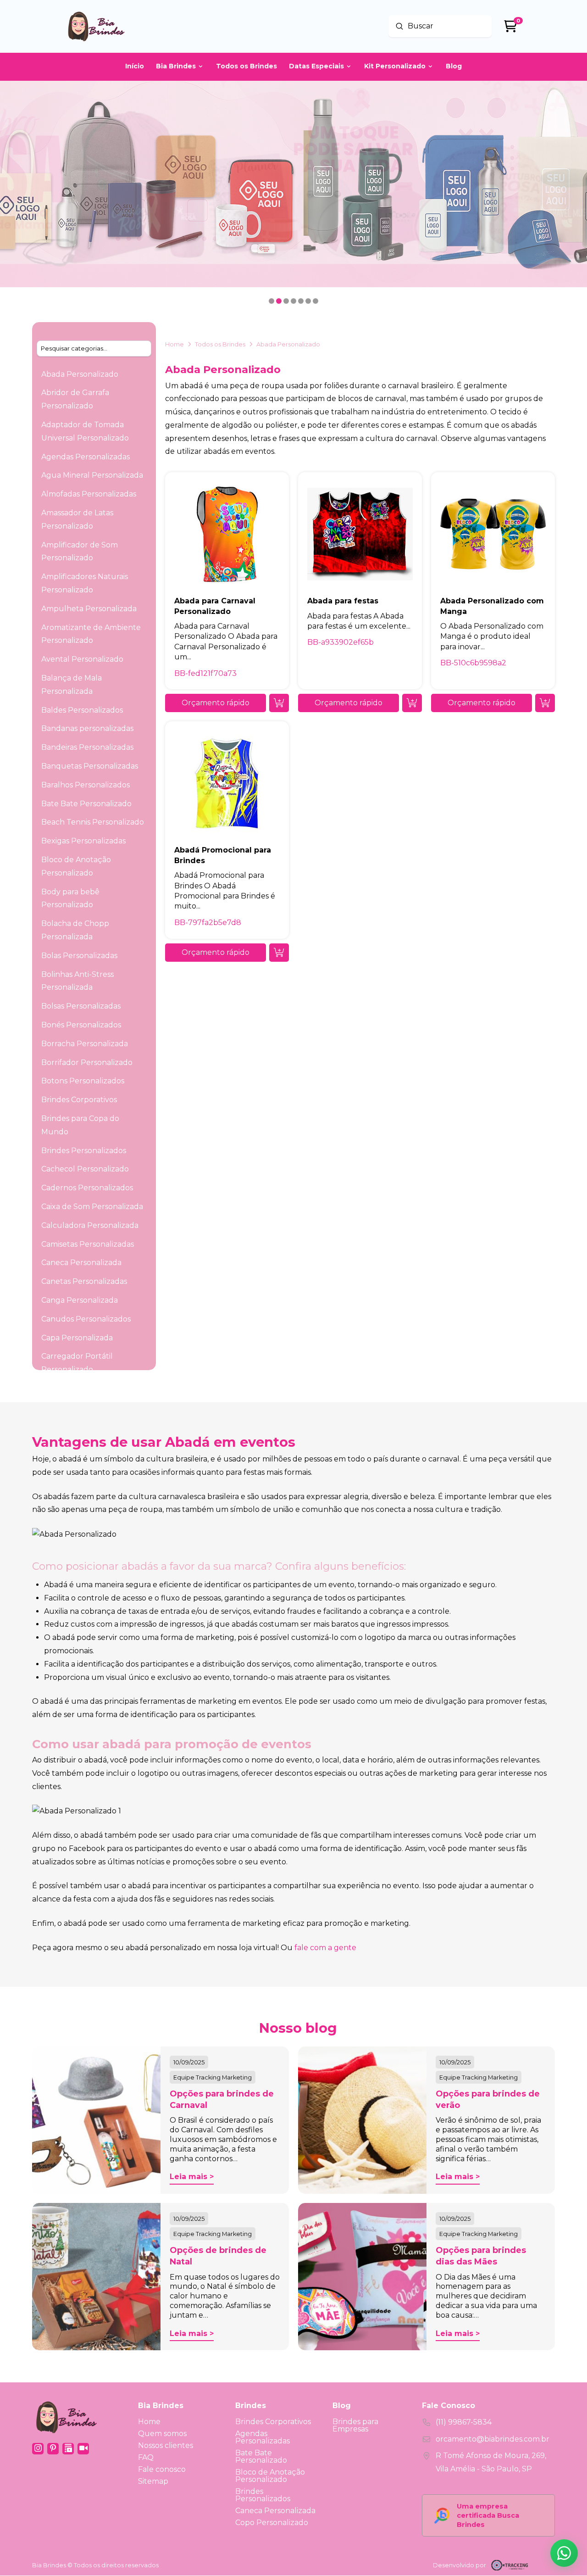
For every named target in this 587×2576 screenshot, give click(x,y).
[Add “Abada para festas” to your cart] (412, 703)
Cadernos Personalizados (87, 1188)
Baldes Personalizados (82, 710)
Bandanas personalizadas (87, 728)
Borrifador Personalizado (87, 1062)
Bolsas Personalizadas (81, 1006)
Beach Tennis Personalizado (93, 822)
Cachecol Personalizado (85, 1169)
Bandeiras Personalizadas (87, 747)
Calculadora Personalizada (90, 1225)
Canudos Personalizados (86, 1319)
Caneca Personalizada (81, 1263)
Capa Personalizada (77, 1338)
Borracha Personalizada (85, 1044)
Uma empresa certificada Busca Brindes (488, 2515)
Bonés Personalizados (81, 1025)
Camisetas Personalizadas (88, 1244)
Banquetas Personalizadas (90, 766)
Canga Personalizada (80, 1300)
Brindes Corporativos (79, 1100)
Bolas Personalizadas (79, 956)
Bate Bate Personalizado (86, 804)
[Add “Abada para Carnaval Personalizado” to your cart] (279, 703)
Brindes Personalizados (84, 1151)
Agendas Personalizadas (86, 457)
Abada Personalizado (80, 374)
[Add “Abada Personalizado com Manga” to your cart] (545, 703)
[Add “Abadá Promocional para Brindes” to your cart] (279, 953)
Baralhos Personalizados (86, 785)
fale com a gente (325, 1948)
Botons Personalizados (83, 1081)
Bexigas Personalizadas (83, 841)
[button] (216, 703)
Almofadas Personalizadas (89, 494)
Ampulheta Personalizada (89, 609)
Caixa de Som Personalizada (92, 1207)
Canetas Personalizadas (84, 1281)
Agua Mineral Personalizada (92, 475)
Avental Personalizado (82, 659)
